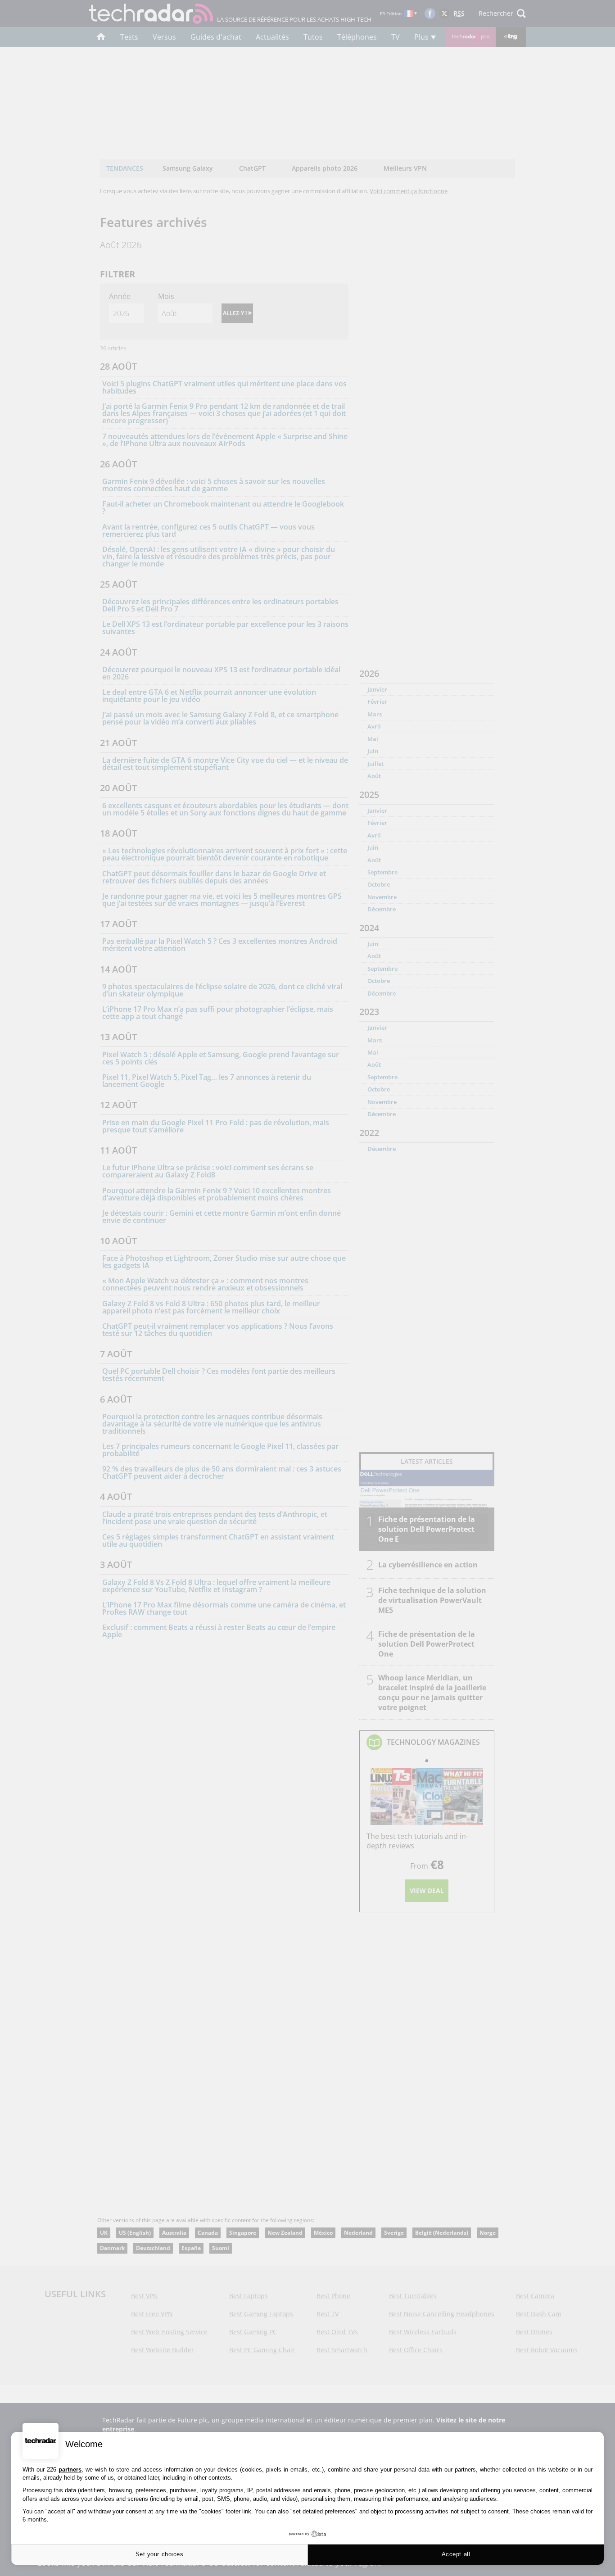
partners (70, 2470)
